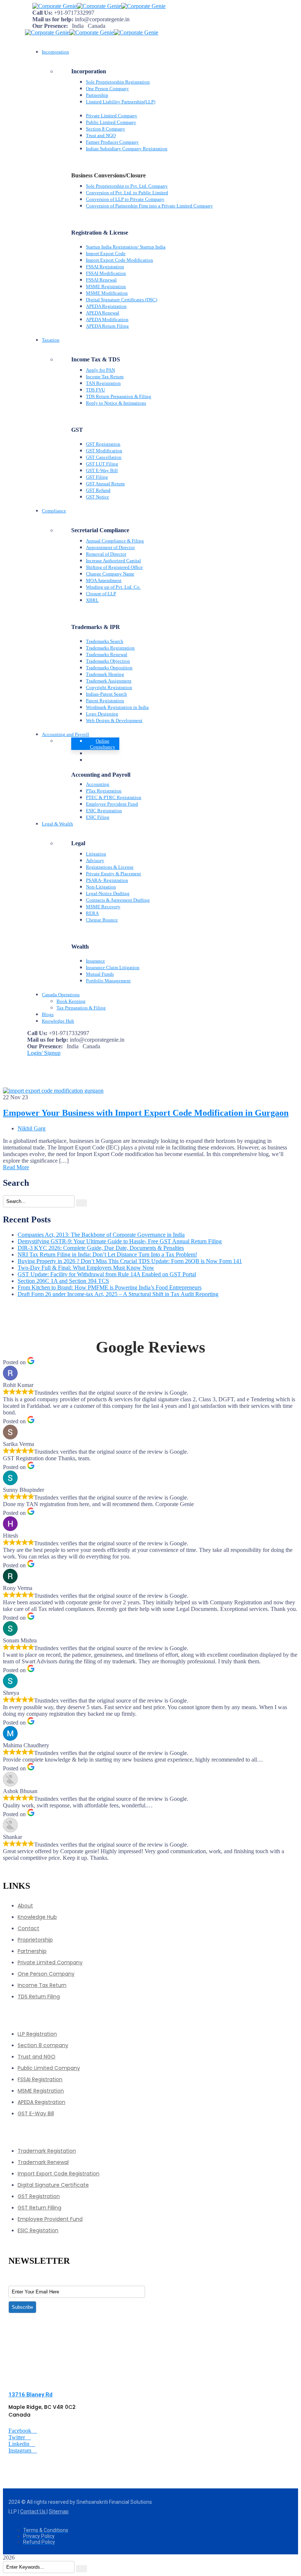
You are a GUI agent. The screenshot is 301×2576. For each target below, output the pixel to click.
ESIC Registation (38, 2230)
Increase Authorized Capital (113, 561)
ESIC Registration (104, 811)
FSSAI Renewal (101, 280)
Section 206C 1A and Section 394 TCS (63, 1281)
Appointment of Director (110, 547)
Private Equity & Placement (113, 874)
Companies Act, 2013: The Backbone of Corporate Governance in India (101, 1235)
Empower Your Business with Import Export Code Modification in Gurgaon (146, 1113)
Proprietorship (35, 1940)
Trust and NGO (101, 135)
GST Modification (104, 451)
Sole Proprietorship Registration (118, 82)
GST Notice (97, 497)
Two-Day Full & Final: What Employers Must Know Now (86, 1268)
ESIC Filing (98, 817)
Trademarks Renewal (107, 654)
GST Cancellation (104, 457)
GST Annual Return (105, 484)
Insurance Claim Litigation (113, 967)
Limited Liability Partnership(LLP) (121, 102)
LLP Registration (37, 2034)
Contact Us (33, 2511)
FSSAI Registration (105, 267)
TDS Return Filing (39, 1997)
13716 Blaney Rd (30, 2395)
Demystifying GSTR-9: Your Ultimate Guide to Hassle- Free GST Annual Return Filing (120, 1241)
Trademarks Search (105, 641)
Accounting (98, 784)
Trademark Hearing (105, 674)
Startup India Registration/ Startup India (126, 247)
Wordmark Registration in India (117, 707)
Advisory (95, 860)
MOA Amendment (104, 580)
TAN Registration (103, 383)
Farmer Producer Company (112, 142)
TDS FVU (95, 390)
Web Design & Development (114, 720)
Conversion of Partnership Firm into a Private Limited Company (149, 206)
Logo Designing (102, 714)
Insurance (95, 961)
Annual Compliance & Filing (115, 541)
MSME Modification (107, 293)
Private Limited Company (112, 116)
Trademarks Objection (108, 661)
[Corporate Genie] (55, 6)
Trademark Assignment (109, 681)
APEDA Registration (106, 306)
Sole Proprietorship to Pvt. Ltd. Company (127, 186)
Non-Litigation (101, 887)
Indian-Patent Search (106, 694)
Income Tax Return (105, 377)
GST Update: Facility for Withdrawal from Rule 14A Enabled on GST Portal (107, 1274)
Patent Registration (105, 701)
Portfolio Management (108, 981)
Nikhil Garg (32, 1128)
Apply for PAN (100, 370)
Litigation (96, 854)
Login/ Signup (44, 1053)
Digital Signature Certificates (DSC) (122, 300)
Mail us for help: (53, 19)
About (25, 1906)
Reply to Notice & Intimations (116, 403)
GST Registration (103, 444)
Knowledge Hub (37, 1917)
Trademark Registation (47, 2151)
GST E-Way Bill (102, 470)
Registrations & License (110, 867)
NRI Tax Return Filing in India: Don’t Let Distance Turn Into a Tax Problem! (107, 1254)
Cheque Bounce (102, 920)
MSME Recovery (103, 907)
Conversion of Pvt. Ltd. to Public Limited (127, 193)
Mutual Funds (100, 974)
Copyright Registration (109, 687)
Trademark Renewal (43, 2162)
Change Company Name (110, 574)
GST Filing (97, 477)
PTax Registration (104, 791)
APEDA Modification (107, 319)
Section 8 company (43, 2045)
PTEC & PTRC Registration (114, 797)
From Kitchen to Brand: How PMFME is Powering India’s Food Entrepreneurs (110, 1287)
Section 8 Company (106, 129)
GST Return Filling (39, 2208)
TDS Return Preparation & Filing (119, 396)
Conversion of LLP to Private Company (125, 199)
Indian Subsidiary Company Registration (127, 149)
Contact (28, 1928)
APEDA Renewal (103, 313)
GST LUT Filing (102, 464)
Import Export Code (106, 253)
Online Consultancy (103, 744)
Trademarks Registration (110, 648)
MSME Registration (106, 286)
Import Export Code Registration (59, 2174)
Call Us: (42, 13)
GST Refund (98, 490)
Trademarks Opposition (109, 668)
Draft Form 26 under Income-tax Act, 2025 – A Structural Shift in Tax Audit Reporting (118, 1294)
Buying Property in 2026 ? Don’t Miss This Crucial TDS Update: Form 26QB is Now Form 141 (130, 1261)
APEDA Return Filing (107, 326)
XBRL (92, 600)
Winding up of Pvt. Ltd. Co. (113, 587)
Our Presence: (50, 26)
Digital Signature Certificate (53, 2185)
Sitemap (59, 2511)
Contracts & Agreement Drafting (118, 900)
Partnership (97, 95)
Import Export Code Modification (119, 260)
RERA (92, 913)
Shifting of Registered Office (114, 567)
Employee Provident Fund (112, 804)
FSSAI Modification (106, 273)
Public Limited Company (111, 122)
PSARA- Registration (107, 880)
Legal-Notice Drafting (108, 893)
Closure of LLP (101, 594)
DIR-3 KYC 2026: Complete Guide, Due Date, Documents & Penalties (101, 1248)
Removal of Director (106, 554)
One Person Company (107, 89)
